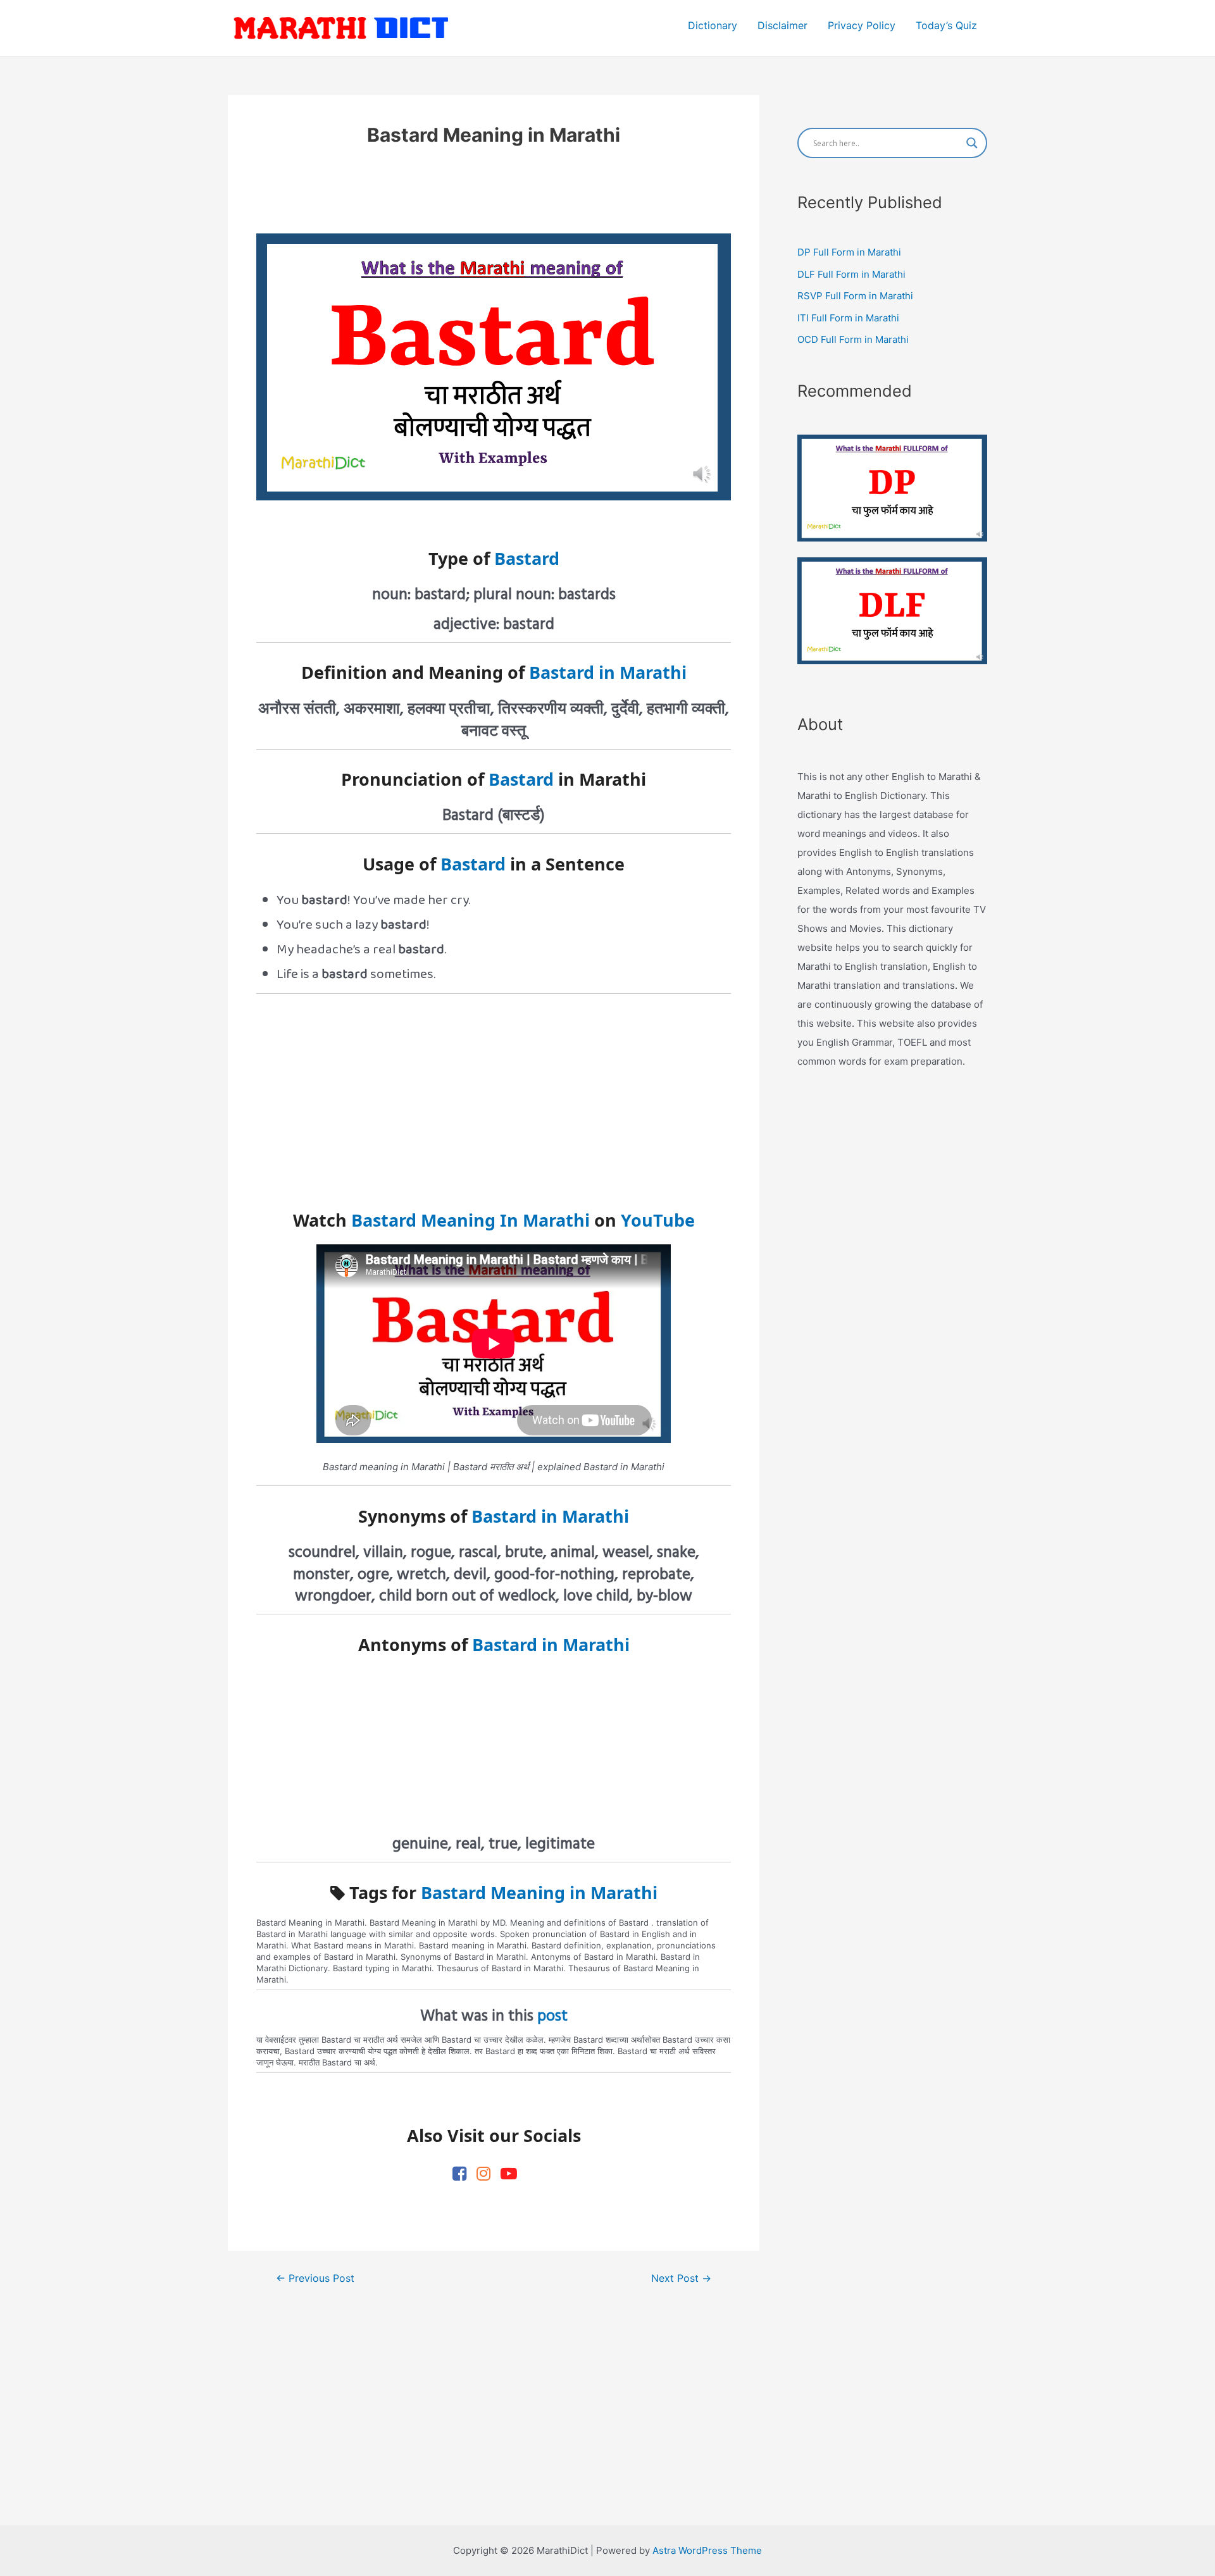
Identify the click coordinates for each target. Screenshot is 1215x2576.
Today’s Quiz (946, 25)
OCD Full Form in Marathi (853, 339)
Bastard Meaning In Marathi (470, 1220)
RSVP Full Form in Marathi (855, 296)
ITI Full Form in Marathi (848, 318)
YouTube (658, 1220)
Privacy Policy (862, 25)
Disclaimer (782, 25)
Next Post (681, 2279)
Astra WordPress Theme (707, 2550)
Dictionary (713, 25)
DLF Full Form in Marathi (851, 274)
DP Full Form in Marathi (849, 252)
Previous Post (315, 2279)
